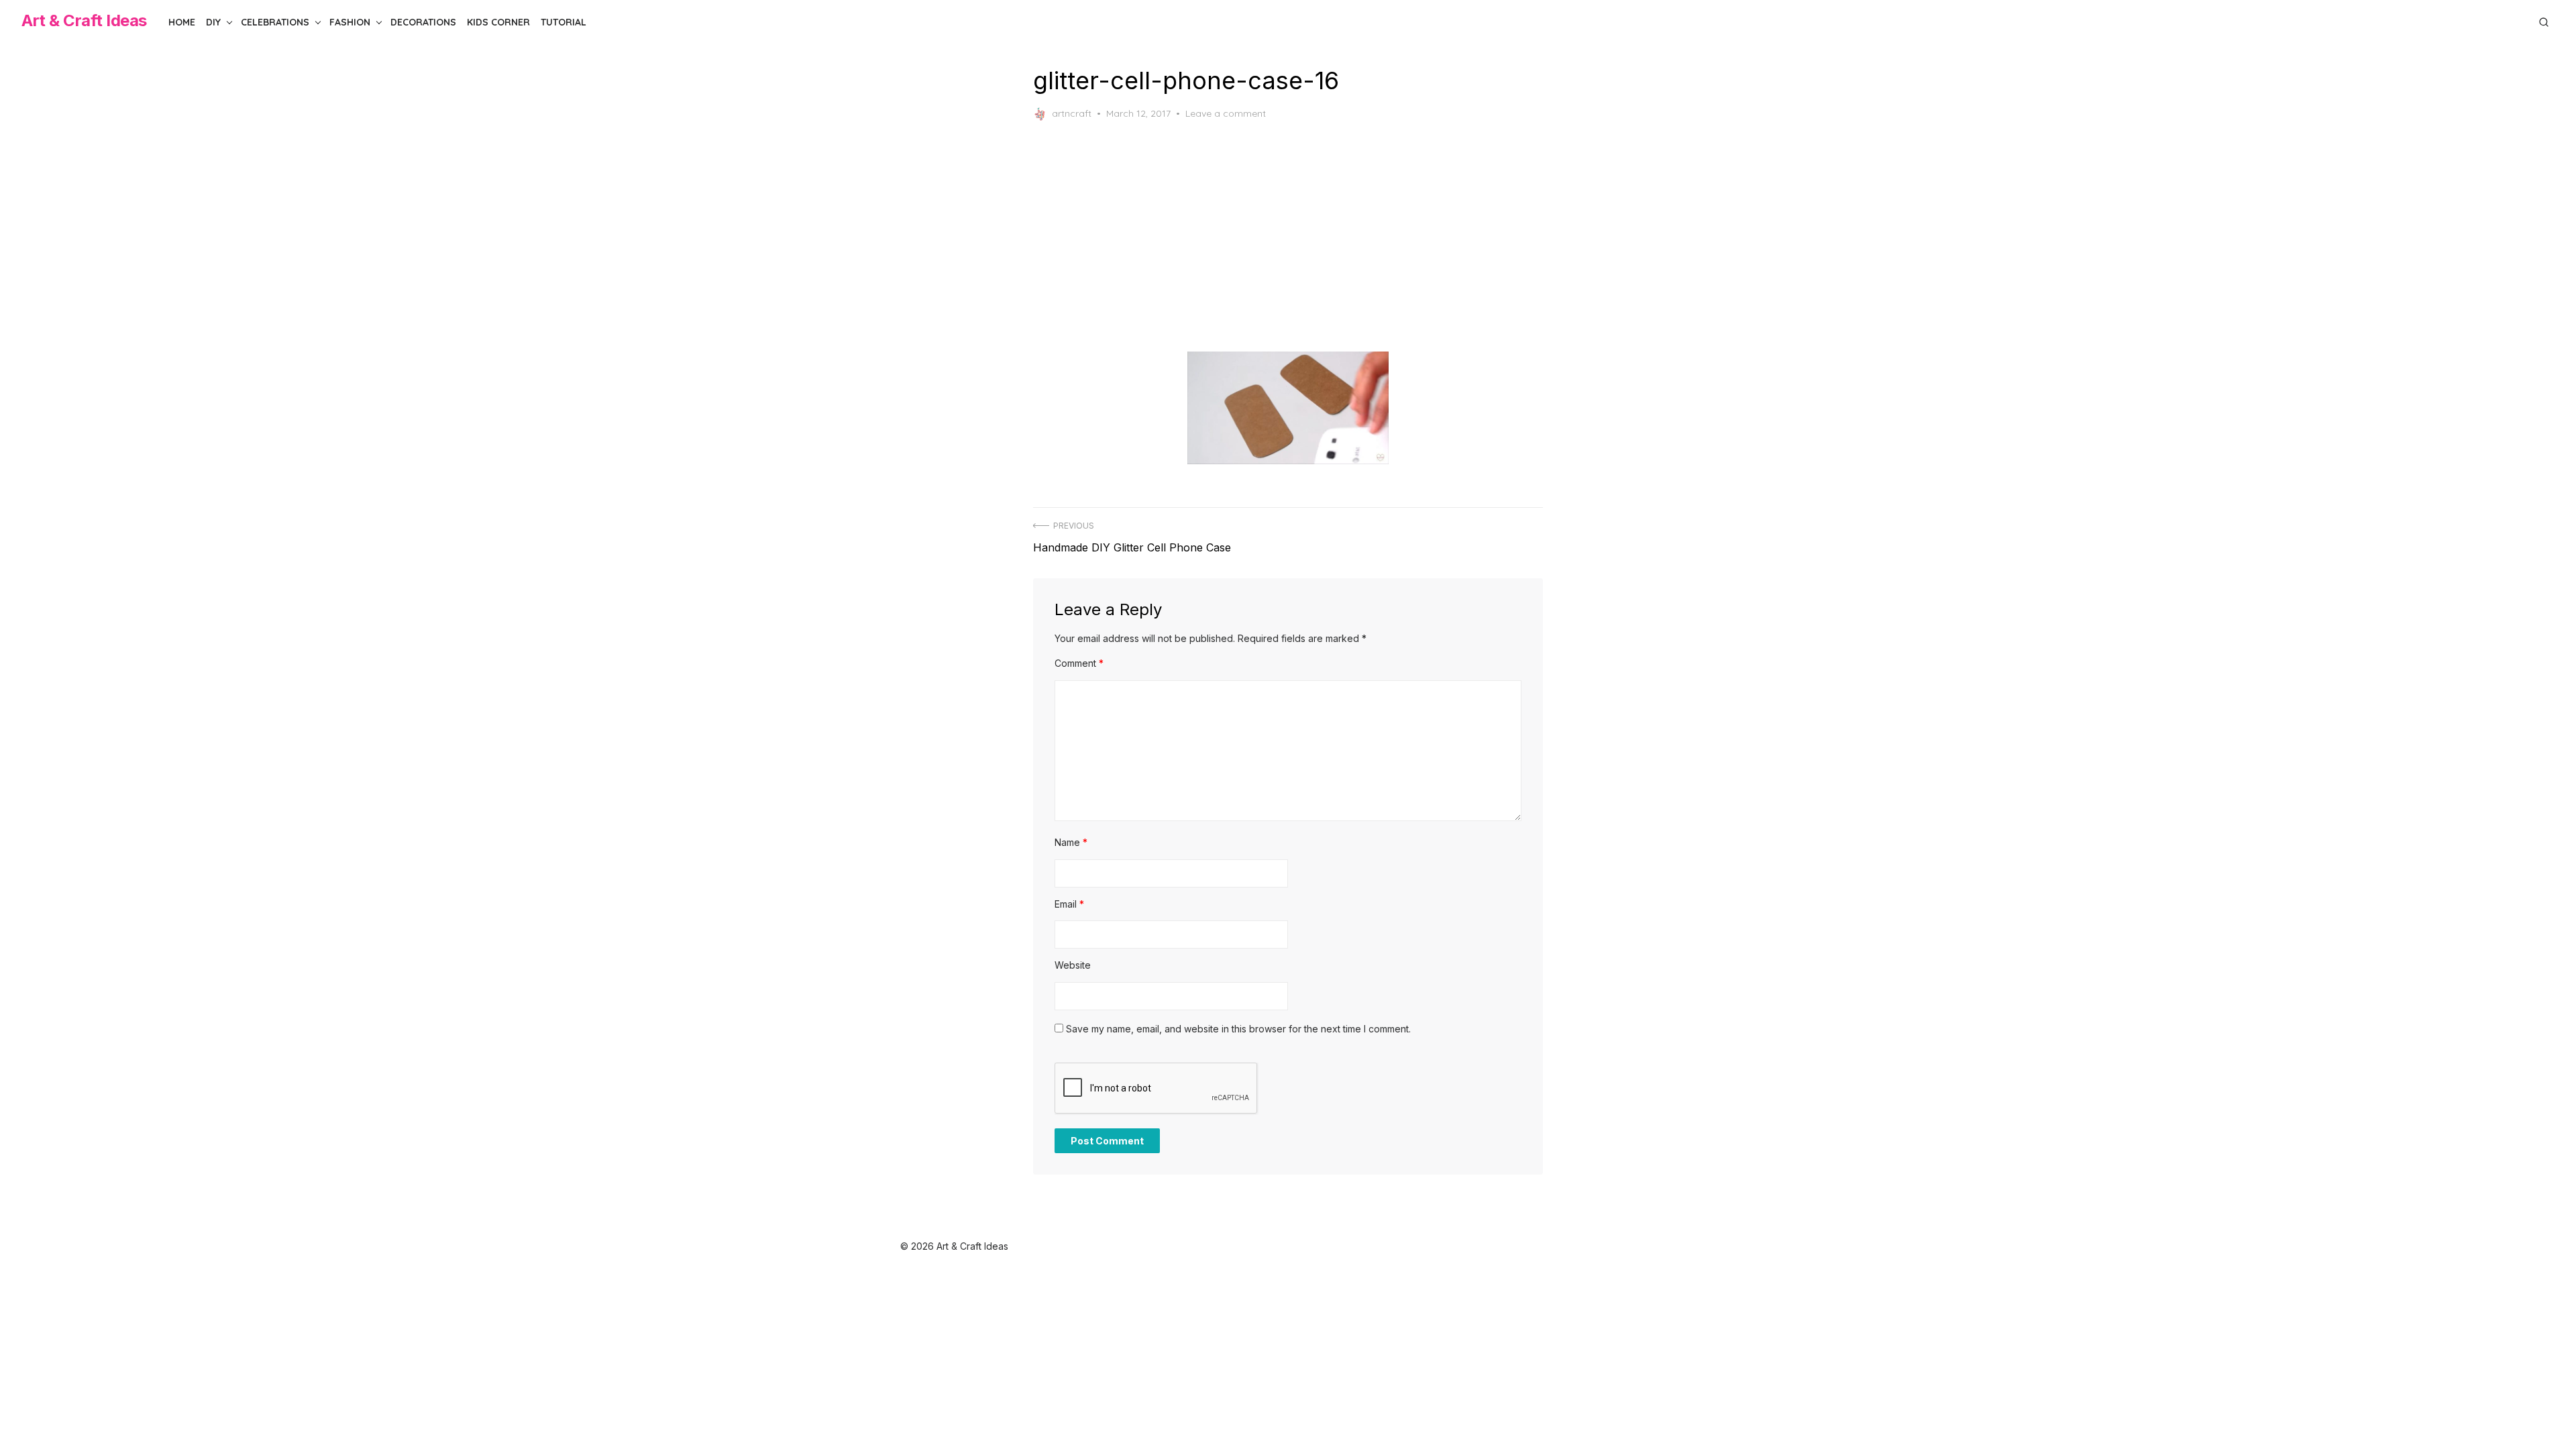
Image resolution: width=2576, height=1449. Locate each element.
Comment (1079, 663)
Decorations (423, 22)
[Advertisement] (1303, 236)
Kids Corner (498, 22)
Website (1073, 965)
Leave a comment (1226, 113)
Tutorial (563, 22)
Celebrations (275, 22)
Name (1071, 842)
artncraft (1072, 113)
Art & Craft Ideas (84, 20)
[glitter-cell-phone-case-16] (1288, 408)
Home (182, 22)
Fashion (350, 22)
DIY (213, 22)
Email (1069, 904)
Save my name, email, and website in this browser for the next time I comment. (1238, 1029)
